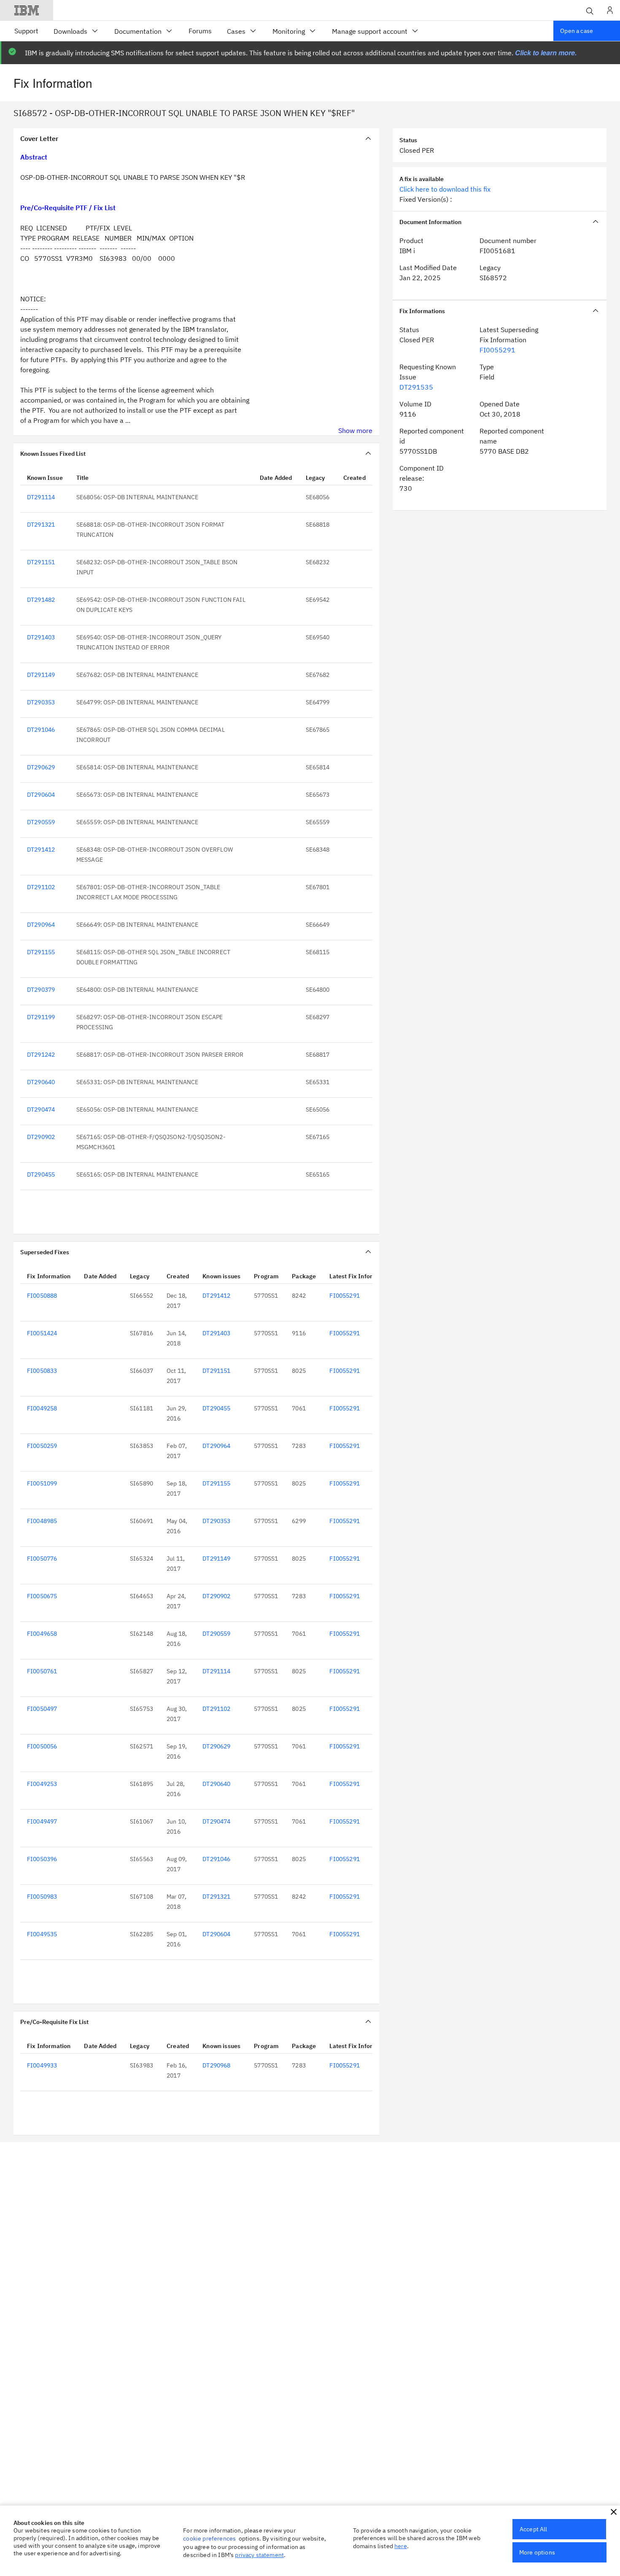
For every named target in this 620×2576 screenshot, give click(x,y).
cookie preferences (209, 2538)
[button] (614, 2512)
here (401, 2546)
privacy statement (259, 2555)
